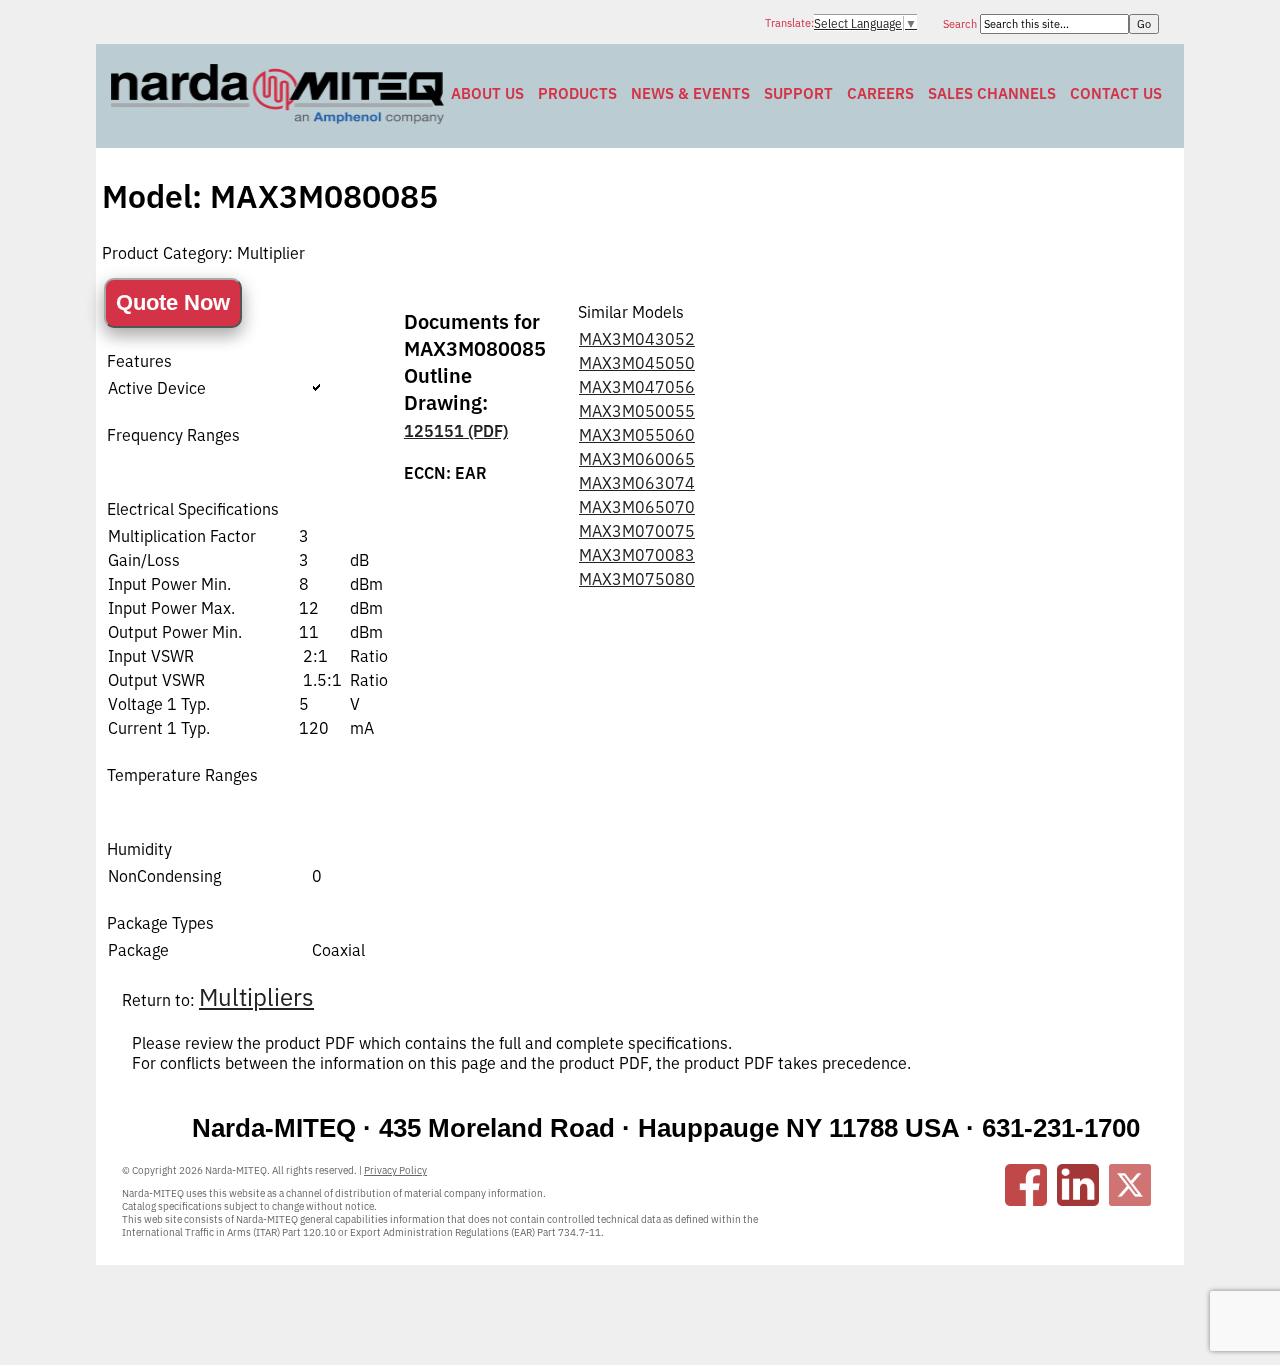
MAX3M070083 (637, 555)
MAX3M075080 (637, 579)
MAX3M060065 (637, 459)
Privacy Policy (395, 1170)
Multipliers (256, 997)
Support (798, 93)
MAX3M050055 (637, 411)
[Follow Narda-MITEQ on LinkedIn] (1078, 1185)
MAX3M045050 (637, 363)
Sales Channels (992, 93)
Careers (880, 93)
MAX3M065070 (637, 507)
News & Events (690, 93)
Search (961, 24)
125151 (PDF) (456, 431)
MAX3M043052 (637, 339)
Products (577, 93)
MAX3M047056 (637, 387)
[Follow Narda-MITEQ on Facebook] (1026, 1185)
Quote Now (173, 302)
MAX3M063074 (637, 483)
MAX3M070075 (637, 531)
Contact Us (1116, 93)
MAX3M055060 (637, 435)
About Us (487, 93)
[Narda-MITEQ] (277, 118)
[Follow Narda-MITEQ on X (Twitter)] (1130, 1185)
